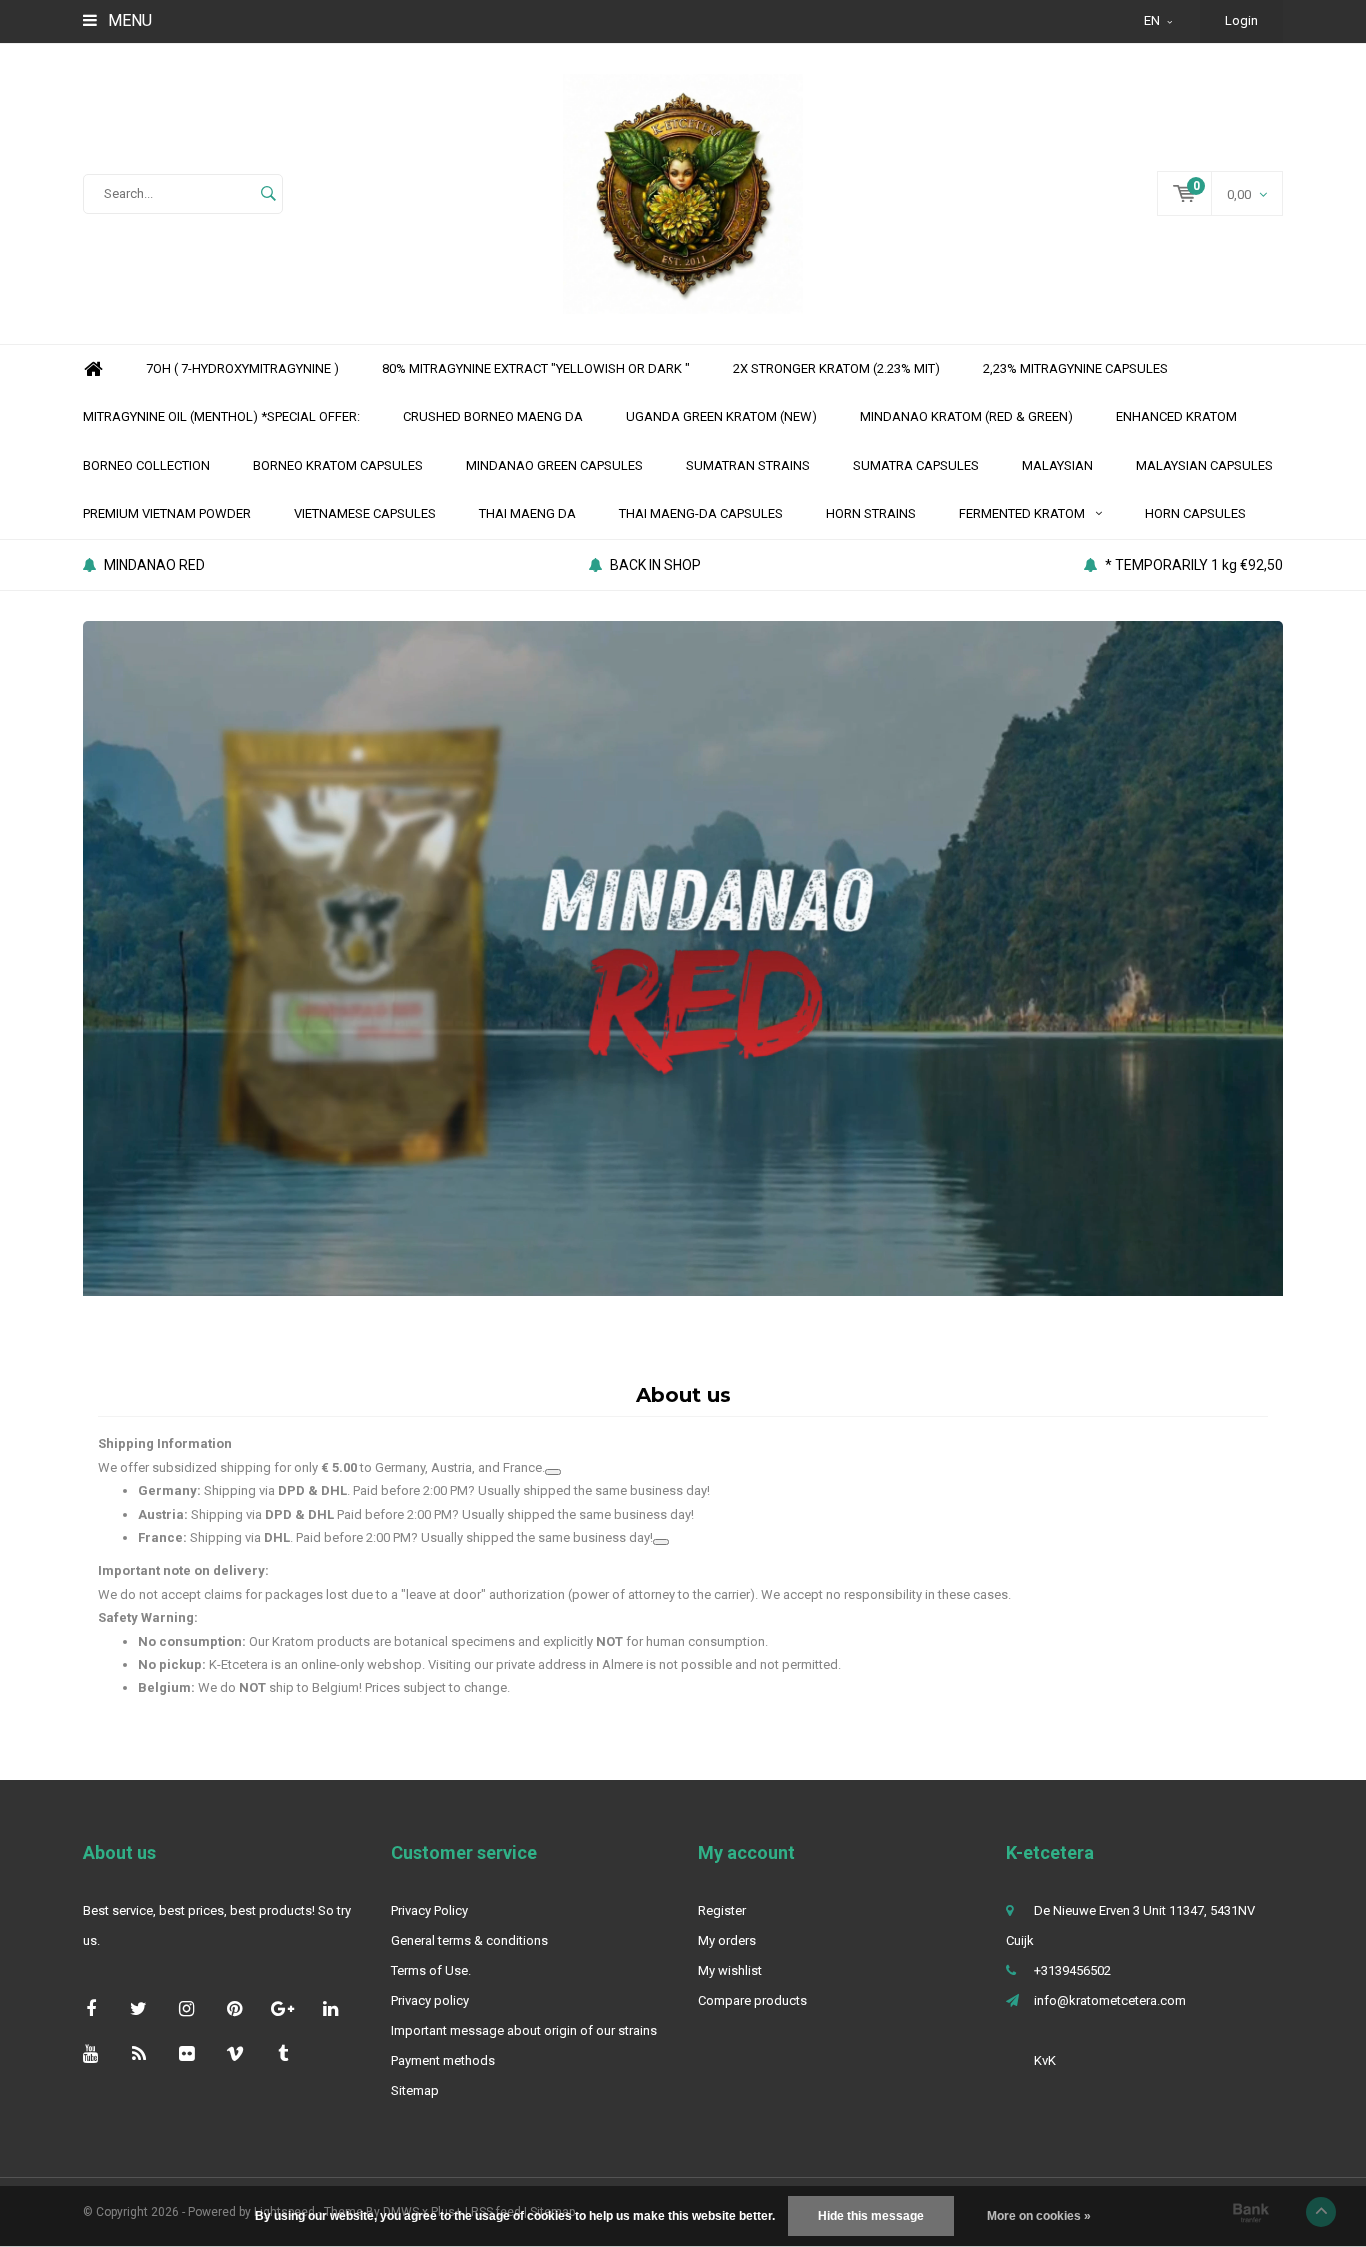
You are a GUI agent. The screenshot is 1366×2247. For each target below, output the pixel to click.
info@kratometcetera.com (1110, 2000)
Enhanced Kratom (1176, 416)
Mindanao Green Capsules (554, 465)
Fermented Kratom (1022, 513)
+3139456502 (1072, 1970)
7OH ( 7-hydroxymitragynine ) (242, 368)
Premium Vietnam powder (167, 513)
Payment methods (443, 2060)
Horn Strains (871, 513)
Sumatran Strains (748, 465)
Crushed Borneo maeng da (493, 416)
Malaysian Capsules (1204, 465)
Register (722, 1910)
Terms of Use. (431, 1970)
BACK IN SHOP (655, 565)
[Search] (268, 194)
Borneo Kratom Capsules (338, 465)
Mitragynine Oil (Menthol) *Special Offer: (221, 416)
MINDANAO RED (154, 565)
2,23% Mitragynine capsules (1075, 368)
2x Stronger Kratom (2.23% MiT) (836, 368)
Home (93, 369)
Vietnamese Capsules (365, 513)
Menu (128, 20)
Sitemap (415, 2090)
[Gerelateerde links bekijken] (553, 1472)
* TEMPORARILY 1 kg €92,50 (1194, 565)
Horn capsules (1195, 513)
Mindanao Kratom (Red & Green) (966, 416)
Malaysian (1057, 465)
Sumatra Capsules (916, 465)
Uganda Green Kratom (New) (721, 416)
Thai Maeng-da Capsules (701, 513)
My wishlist (730, 1970)
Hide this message (871, 2216)
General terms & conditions (469, 1940)
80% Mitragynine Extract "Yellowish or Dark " (536, 368)
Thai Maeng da (527, 513)
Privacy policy (430, 2000)
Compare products (752, 2000)
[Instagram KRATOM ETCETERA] (186, 2008)
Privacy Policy (429, 1910)
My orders (727, 1940)
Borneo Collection (146, 465)
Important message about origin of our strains (524, 2030)
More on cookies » (1039, 2216)
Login (1241, 20)
